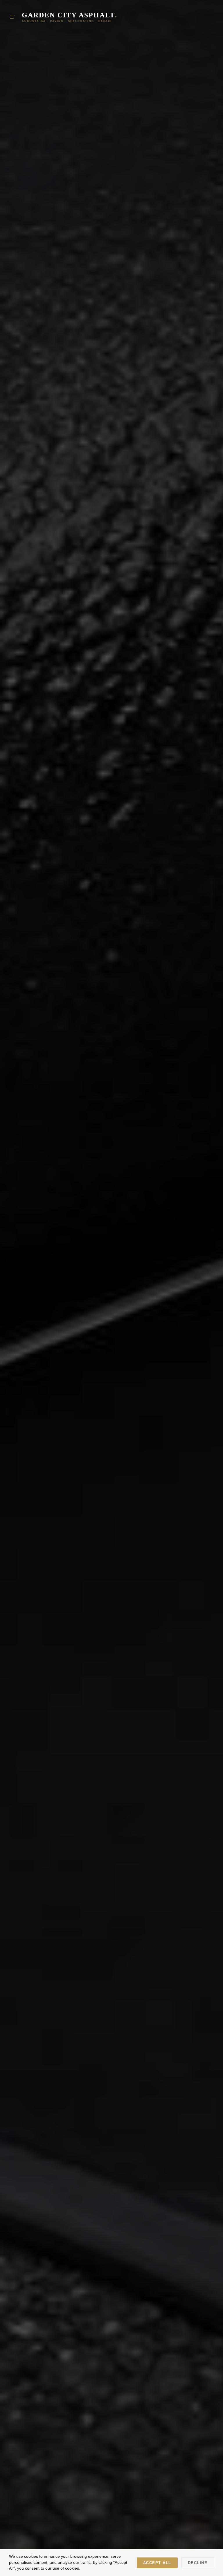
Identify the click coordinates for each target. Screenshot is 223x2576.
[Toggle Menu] (12, 17)
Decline (198, 2563)
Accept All (157, 2563)
